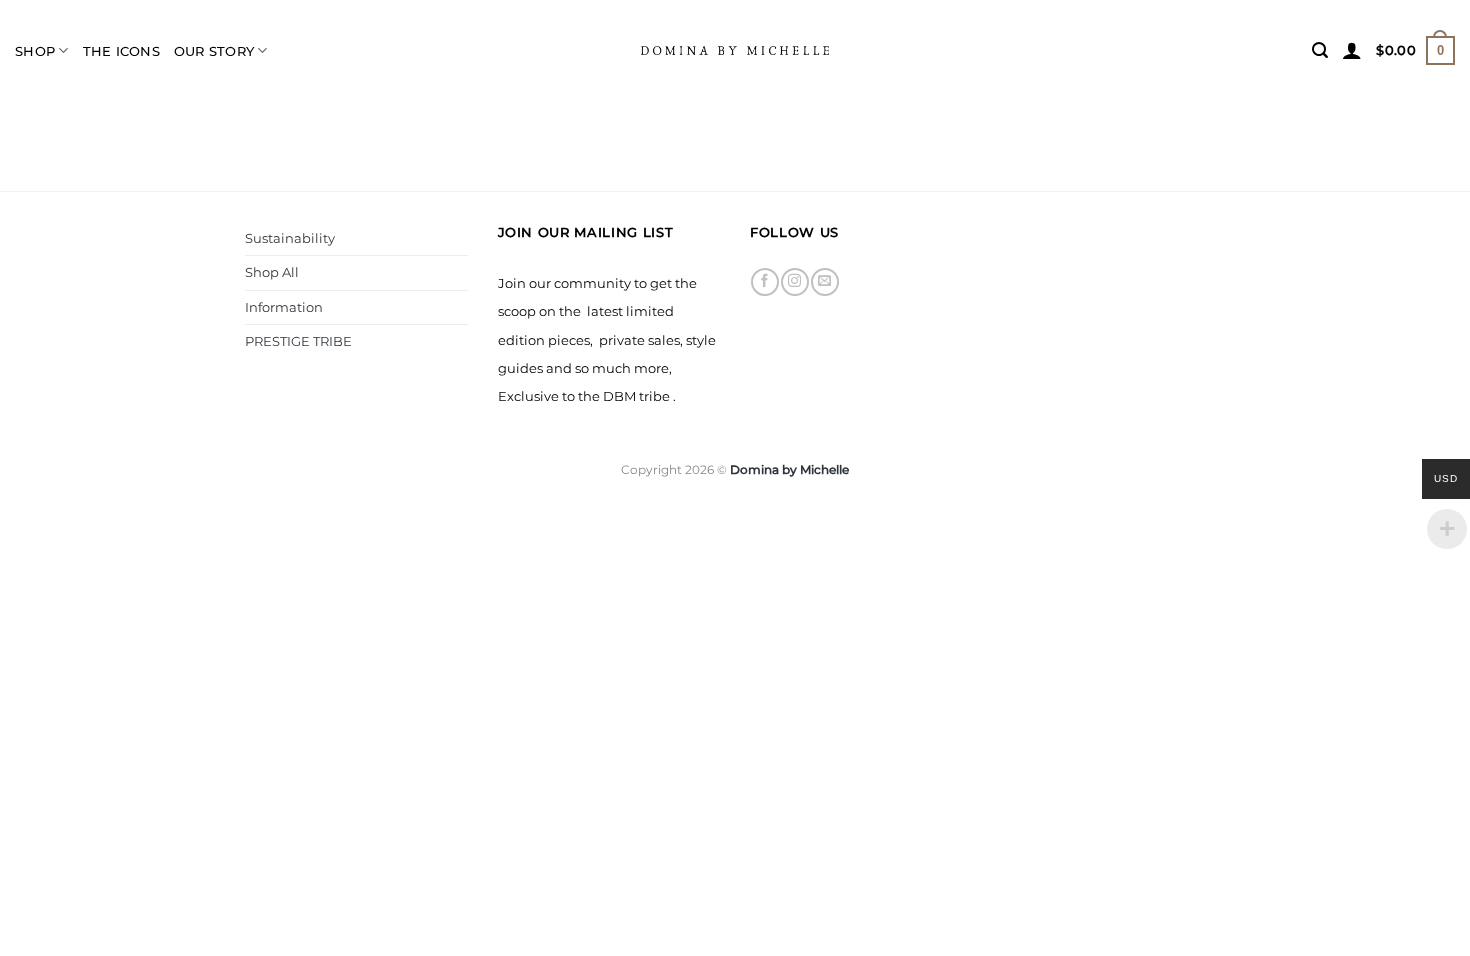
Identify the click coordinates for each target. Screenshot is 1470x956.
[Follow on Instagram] (794, 282)
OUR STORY (214, 51)
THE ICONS (121, 51)
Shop (35, 51)
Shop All (272, 272)
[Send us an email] (824, 282)
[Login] (1352, 50)
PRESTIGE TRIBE (298, 341)
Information (284, 307)
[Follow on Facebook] (764, 282)
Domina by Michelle (789, 469)
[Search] (1320, 50)
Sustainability (290, 238)
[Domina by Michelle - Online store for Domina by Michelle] (735, 50)
